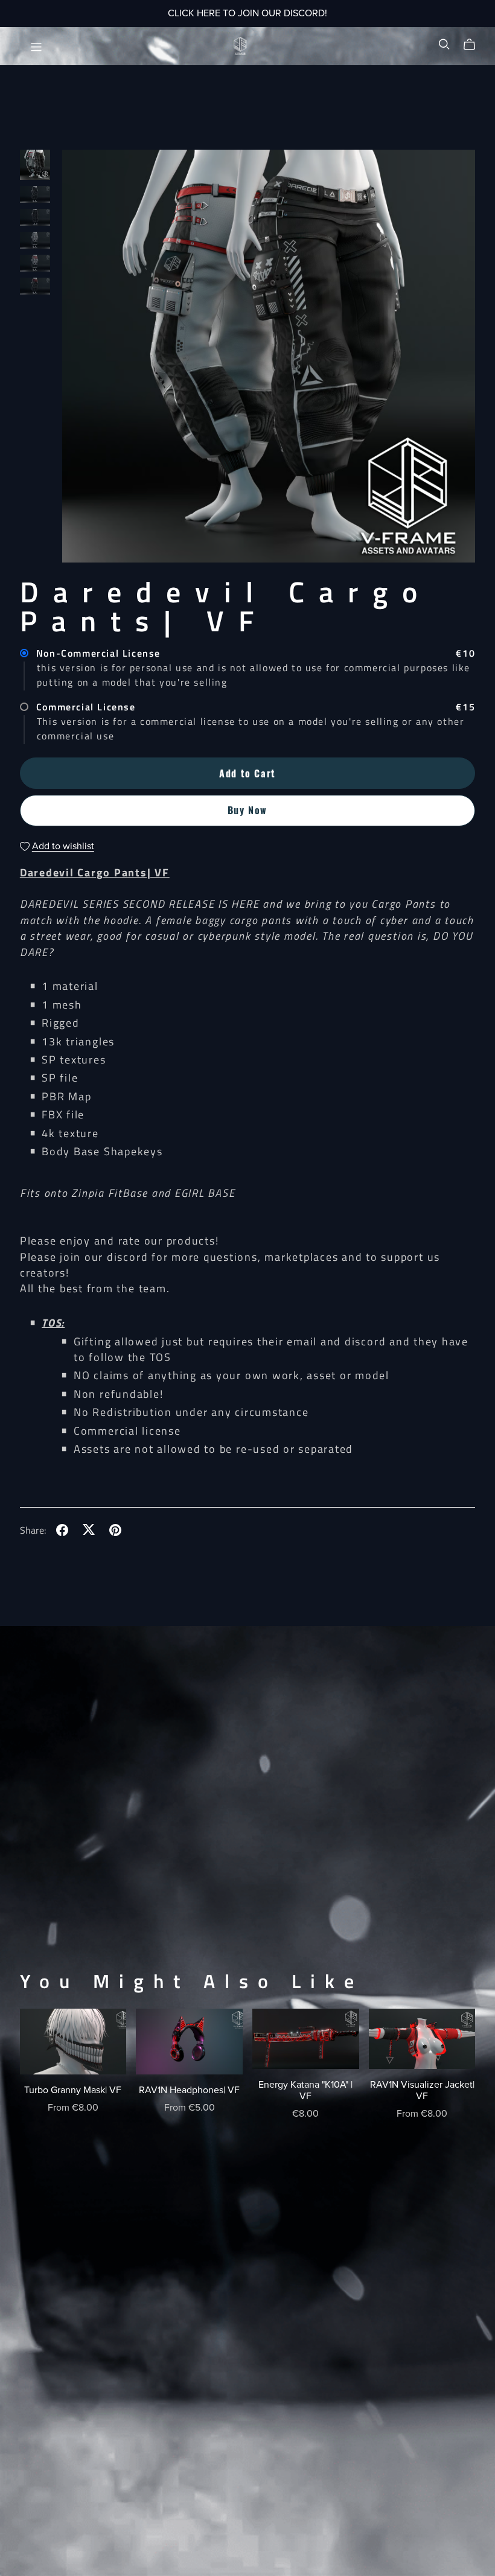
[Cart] (474, 45)
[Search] (444, 45)
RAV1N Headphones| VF (189, 2090)
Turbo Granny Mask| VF (73, 2090)
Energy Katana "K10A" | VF (305, 2090)
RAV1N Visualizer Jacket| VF (422, 2090)
